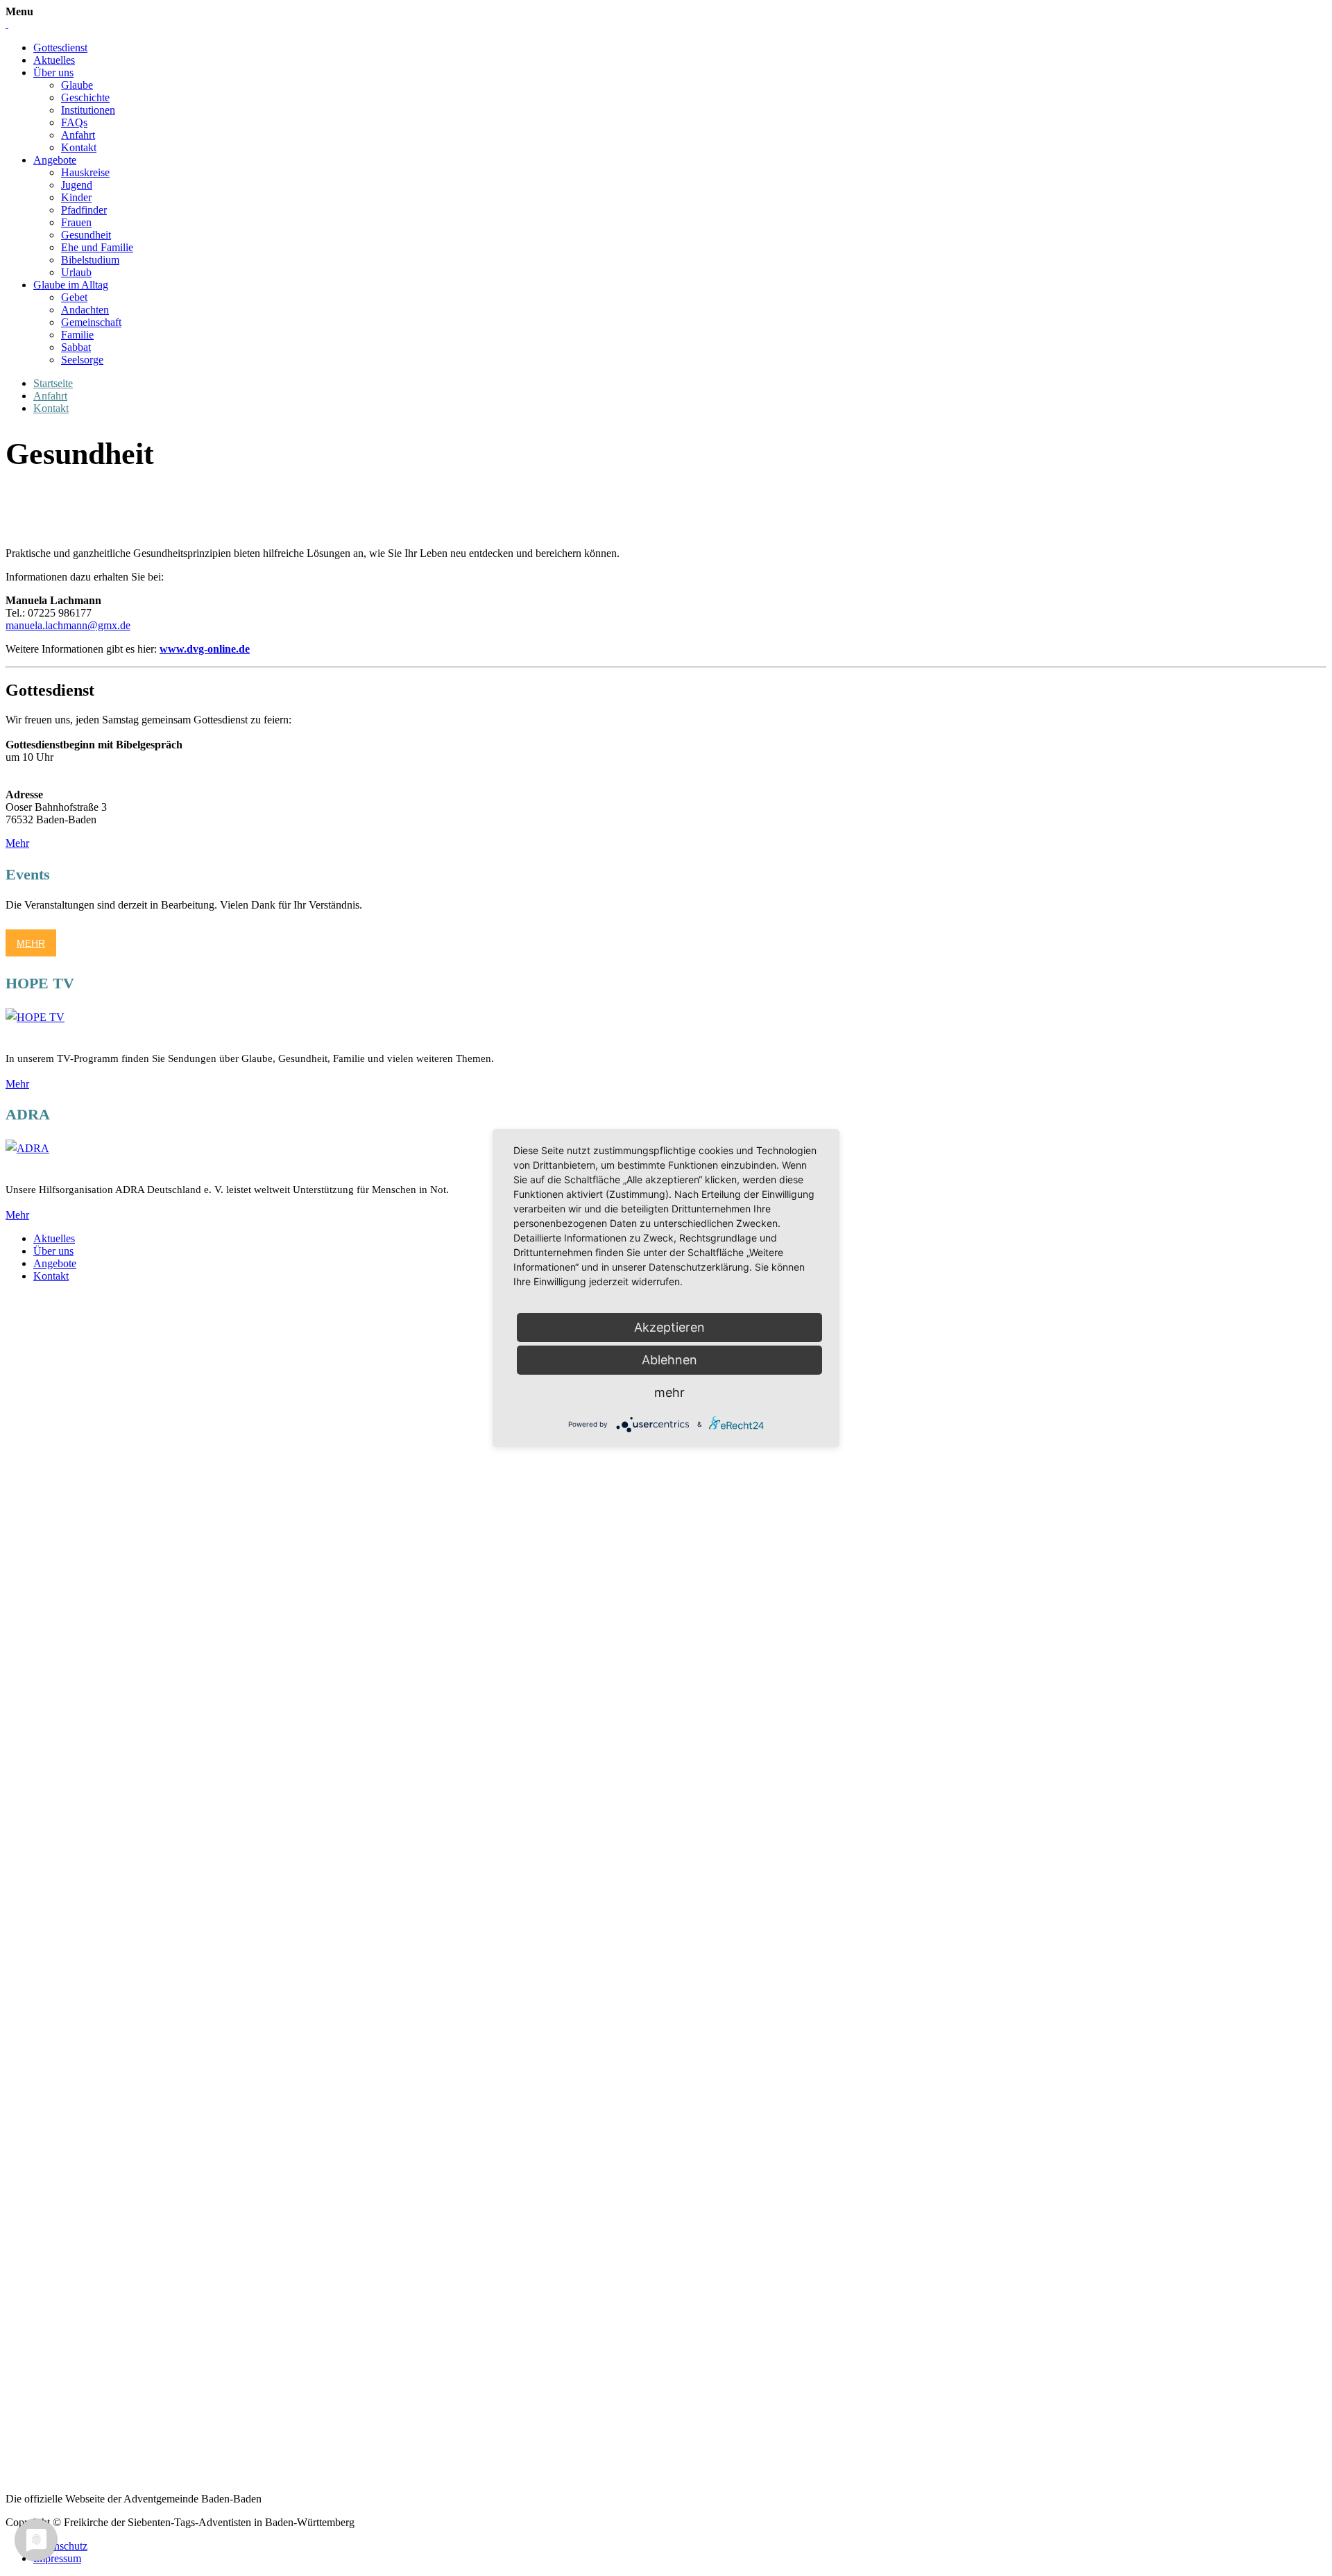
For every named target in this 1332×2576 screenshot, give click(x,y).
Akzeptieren (669, 1327)
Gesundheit (86, 235)
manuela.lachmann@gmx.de (68, 625)
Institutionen (88, 110)
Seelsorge (82, 360)
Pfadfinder (84, 210)
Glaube (77, 85)
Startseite (53, 383)
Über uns (53, 72)
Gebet (74, 297)
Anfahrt (78, 135)
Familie (77, 335)
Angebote (55, 160)
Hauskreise (85, 172)
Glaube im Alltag (71, 285)
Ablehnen (669, 1360)
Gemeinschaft (91, 322)
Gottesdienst (60, 48)
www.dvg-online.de (205, 649)
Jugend (77, 185)
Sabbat (76, 347)
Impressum (57, 2558)
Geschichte (85, 97)
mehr (669, 1392)
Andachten (85, 310)
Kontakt (79, 147)
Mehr (17, 843)
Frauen (76, 222)
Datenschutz (60, 2546)
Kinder (76, 197)
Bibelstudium (90, 260)
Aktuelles (54, 60)
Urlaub (76, 272)
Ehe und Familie (97, 247)
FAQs (74, 122)
